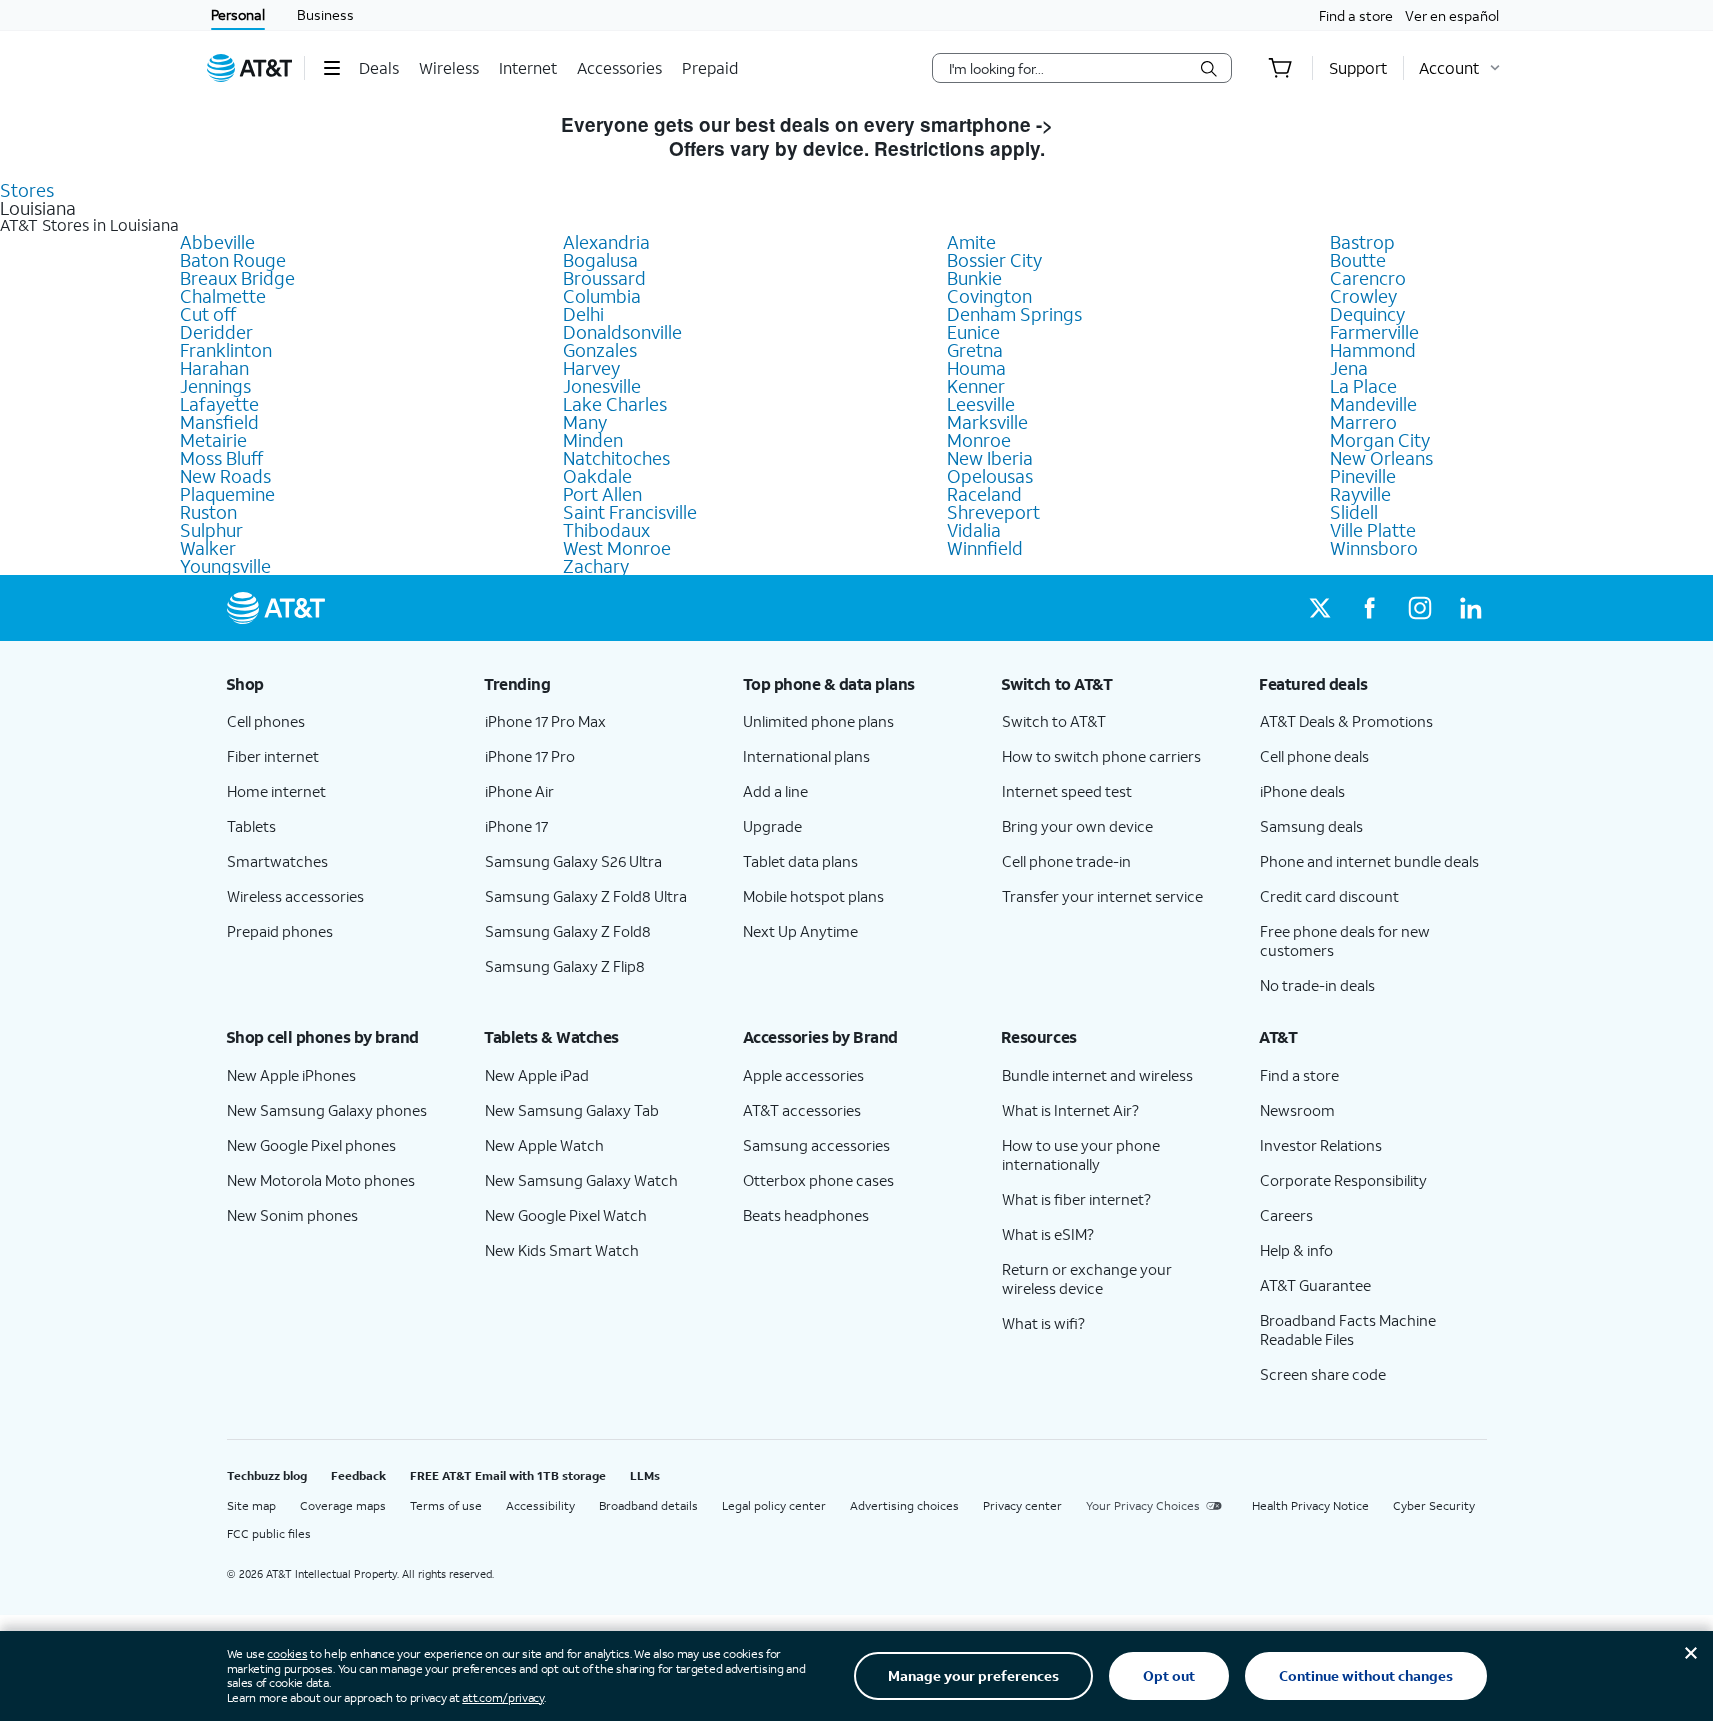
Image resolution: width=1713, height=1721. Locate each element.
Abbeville (217, 242)
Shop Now (1105, 124)
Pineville (1363, 476)
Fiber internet (273, 756)
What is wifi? (1043, 1323)
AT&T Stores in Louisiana (89, 225)
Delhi (583, 314)
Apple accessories (803, 1075)
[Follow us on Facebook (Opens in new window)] (1370, 608)
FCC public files (269, 1533)
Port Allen (602, 494)
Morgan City (1380, 440)
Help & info (1296, 1250)
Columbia (602, 296)
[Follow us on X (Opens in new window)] (1320, 608)
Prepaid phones (280, 931)
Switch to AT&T (1054, 721)
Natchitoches (616, 458)
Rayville (1360, 494)
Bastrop (1362, 242)
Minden (593, 440)
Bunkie (974, 278)
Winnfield (985, 548)
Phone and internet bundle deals (1369, 861)
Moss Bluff (221, 458)
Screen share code (1323, 1374)
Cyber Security (1434, 1505)
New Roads (225, 476)
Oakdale (597, 476)
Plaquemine (227, 494)
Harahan (214, 368)
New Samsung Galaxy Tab (572, 1110)
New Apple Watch (544, 1145)
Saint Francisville (630, 512)
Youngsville (225, 566)
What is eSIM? (1048, 1234)
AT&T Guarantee (1315, 1285)
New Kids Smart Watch (562, 1250)
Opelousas (990, 476)
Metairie (213, 440)
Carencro (1368, 278)
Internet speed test (1067, 791)
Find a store (1356, 15)
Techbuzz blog (267, 1475)
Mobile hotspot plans (813, 896)
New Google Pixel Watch (566, 1215)
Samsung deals (1311, 826)
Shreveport (993, 512)
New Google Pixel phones (311, 1145)
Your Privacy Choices (1143, 1505)
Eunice (973, 332)
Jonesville (602, 386)
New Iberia (990, 458)
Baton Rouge (233, 260)
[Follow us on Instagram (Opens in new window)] (1420, 608)
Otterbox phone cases (818, 1180)
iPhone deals (1302, 791)
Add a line (775, 791)
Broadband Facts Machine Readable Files (1348, 1329)
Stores (27, 190)
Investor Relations (1321, 1145)
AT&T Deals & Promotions (1346, 721)
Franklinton (226, 350)
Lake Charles (615, 404)
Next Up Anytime (800, 931)
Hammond (1373, 350)
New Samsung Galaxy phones (327, 1110)
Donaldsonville (622, 332)
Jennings (215, 386)
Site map (251, 1505)
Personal (238, 14)
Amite (971, 242)
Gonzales (600, 350)
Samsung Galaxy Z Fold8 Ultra (586, 896)
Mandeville (1373, 404)
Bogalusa (600, 260)
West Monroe (617, 548)
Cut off (208, 314)
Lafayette (219, 404)
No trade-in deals (1317, 985)
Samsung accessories (816, 1145)
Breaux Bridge (237, 278)
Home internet (276, 791)
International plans (806, 756)
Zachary (596, 566)
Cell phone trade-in (1066, 861)
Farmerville (1374, 332)
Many (585, 422)
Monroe (979, 440)
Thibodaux (606, 530)
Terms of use (446, 1505)
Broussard (604, 278)
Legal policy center (774, 1505)
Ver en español (1452, 15)
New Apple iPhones (291, 1075)
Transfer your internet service (1102, 896)
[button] (331, 68)
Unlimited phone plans (818, 721)
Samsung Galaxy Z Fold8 (568, 931)
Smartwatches (277, 861)
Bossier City (994, 260)
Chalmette (223, 296)
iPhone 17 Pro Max (545, 721)
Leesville (981, 404)
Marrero (1363, 422)
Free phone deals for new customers (1345, 940)
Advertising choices (904, 1505)
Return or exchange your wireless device (1087, 1278)
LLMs (645, 1475)
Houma (976, 368)
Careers (1286, 1215)
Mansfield (219, 422)
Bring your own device (1077, 826)
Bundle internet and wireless (1097, 1075)
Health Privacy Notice (1310, 1505)
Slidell (1354, 512)
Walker (208, 548)
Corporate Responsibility (1343, 1180)
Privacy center (1022, 1505)
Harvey (591, 368)
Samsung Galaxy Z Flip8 (565, 966)
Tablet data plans (800, 861)
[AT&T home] (250, 68)
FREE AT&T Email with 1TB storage (508, 1475)
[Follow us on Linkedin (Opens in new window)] (1470, 608)
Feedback (358, 1475)
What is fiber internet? (1076, 1199)
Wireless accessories (295, 896)
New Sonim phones (292, 1215)
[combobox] (1068, 68)
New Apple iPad (537, 1075)
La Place (1363, 386)
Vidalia (974, 530)
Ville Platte (1373, 530)
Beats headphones (806, 1215)
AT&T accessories (802, 1110)
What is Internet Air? (1070, 1110)
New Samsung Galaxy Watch (581, 1180)
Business (325, 14)
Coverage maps (343, 1505)
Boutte (1358, 260)
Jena (1349, 368)
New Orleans (1381, 458)
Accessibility (540, 1505)
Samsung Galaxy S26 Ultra (573, 861)
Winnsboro (1374, 548)
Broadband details (648, 1505)
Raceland (984, 494)
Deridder (216, 332)
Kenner (976, 386)
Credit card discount (1329, 896)
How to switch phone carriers (1101, 756)
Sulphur (211, 530)
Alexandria (606, 242)
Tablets (251, 826)
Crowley (1363, 296)
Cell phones (266, 721)
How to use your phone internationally (1081, 1154)
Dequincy (1367, 314)
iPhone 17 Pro (530, 756)
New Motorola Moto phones (321, 1180)
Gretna (975, 350)
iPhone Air (519, 791)
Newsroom (1297, 1110)
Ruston (208, 512)
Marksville (987, 422)
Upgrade (772, 826)
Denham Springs (1014, 314)
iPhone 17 (516, 826)
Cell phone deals (1314, 756)
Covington (989, 296)
